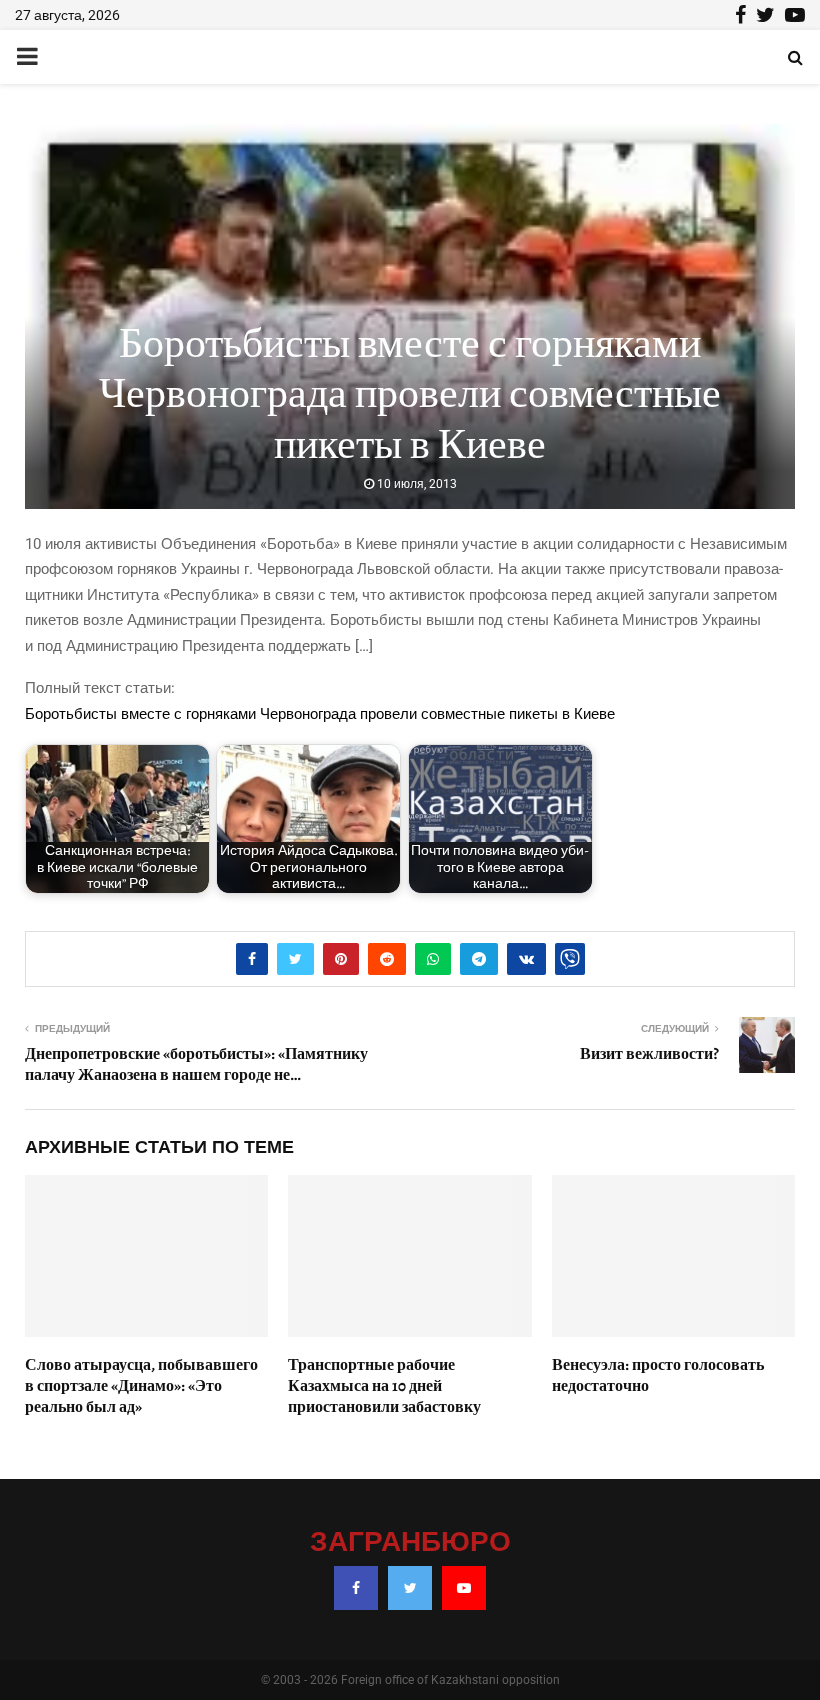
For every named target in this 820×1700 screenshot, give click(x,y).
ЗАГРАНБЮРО (410, 1543)
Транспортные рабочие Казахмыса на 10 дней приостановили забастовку (384, 1386)
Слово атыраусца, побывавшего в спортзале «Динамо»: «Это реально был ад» (141, 1386)
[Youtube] (464, 1588)
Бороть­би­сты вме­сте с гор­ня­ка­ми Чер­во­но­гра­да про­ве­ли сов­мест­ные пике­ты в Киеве (320, 714)
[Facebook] (356, 1588)
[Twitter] (410, 1588)
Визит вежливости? (649, 1054)
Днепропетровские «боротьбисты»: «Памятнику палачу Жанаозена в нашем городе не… (196, 1064)
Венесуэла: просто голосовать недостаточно (658, 1375)
